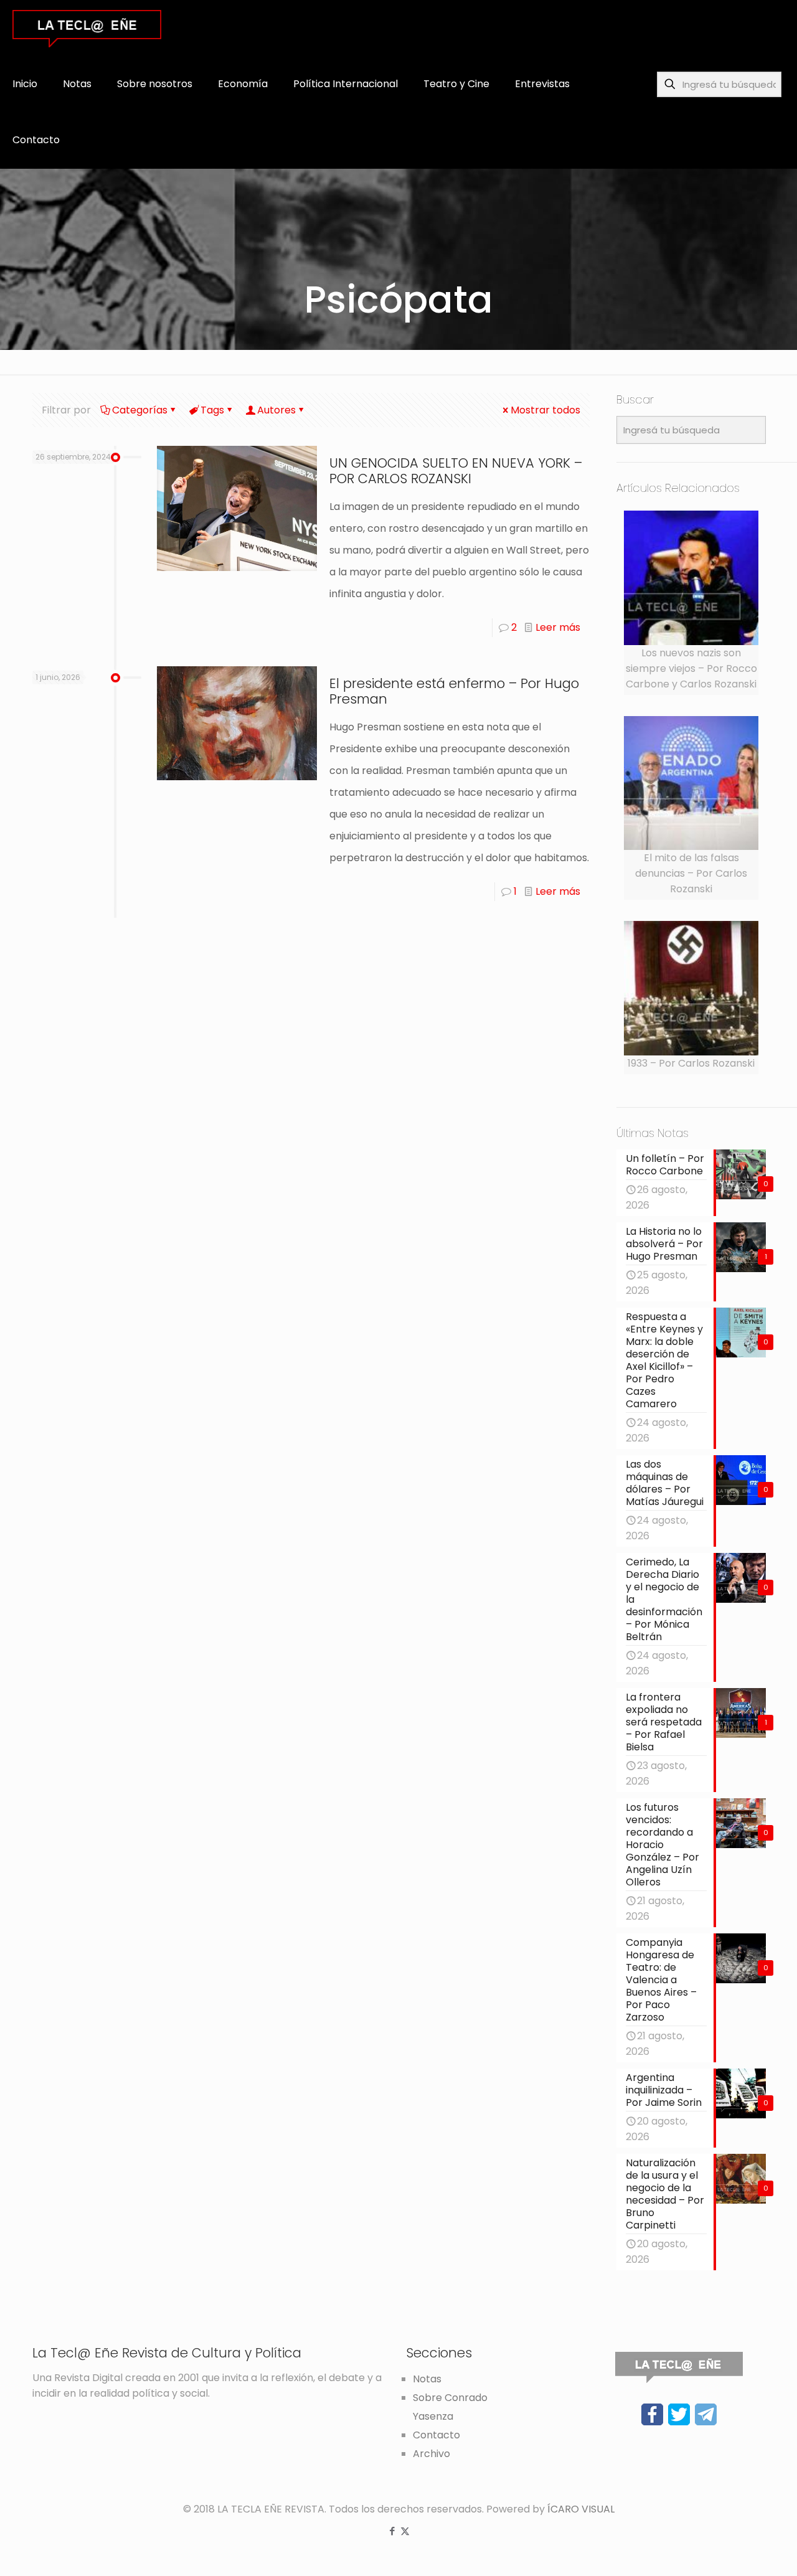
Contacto (436, 2435)
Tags (212, 410)
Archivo (432, 2454)
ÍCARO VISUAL (581, 2509)
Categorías (140, 410)
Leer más (558, 627)
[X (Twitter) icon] (405, 2531)
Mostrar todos (545, 410)
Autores (276, 410)
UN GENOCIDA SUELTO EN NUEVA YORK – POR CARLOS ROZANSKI (456, 471)
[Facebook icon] (392, 2531)
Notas (427, 2379)
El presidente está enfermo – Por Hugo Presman (454, 691)
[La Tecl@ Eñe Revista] (87, 28)
